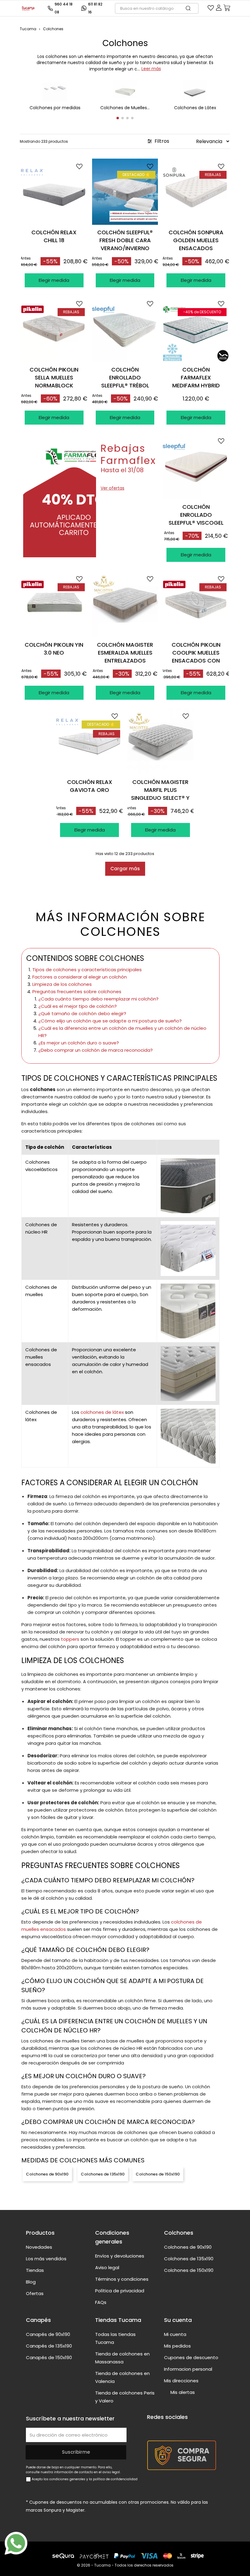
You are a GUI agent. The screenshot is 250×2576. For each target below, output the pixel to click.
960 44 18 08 (64, 8)
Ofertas (35, 2293)
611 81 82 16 (95, 8)
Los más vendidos (46, 2259)
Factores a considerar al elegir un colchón (80, 977)
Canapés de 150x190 (49, 2357)
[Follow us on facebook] (151, 2428)
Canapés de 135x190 (49, 2346)
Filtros (161, 141)
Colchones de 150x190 (158, 2174)
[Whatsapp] (16, 2543)
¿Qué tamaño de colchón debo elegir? (82, 1013)
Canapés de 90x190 (48, 2334)
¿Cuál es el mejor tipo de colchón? (78, 1006)
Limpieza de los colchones (62, 984)
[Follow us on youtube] (162, 2428)
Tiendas (35, 2270)
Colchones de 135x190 (103, 2174)
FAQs (101, 2302)
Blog (31, 2282)
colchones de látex (102, 1412)
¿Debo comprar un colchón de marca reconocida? (96, 1050)
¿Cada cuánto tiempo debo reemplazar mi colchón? (98, 999)
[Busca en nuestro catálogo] (191, 8)
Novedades (39, 2247)
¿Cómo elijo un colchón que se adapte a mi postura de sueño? (110, 1021)
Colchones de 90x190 (47, 2174)
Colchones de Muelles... (125, 108)
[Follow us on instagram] (174, 2428)
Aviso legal (107, 2267)
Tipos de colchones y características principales (87, 970)
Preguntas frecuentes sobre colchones (77, 992)
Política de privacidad (120, 2291)
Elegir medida (54, 280)
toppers (70, 1639)
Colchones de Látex (195, 108)
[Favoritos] (211, 9)
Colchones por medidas (55, 108)
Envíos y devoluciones (120, 2256)
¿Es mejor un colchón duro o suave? (79, 1043)
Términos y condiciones (122, 2279)
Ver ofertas (112, 488)
